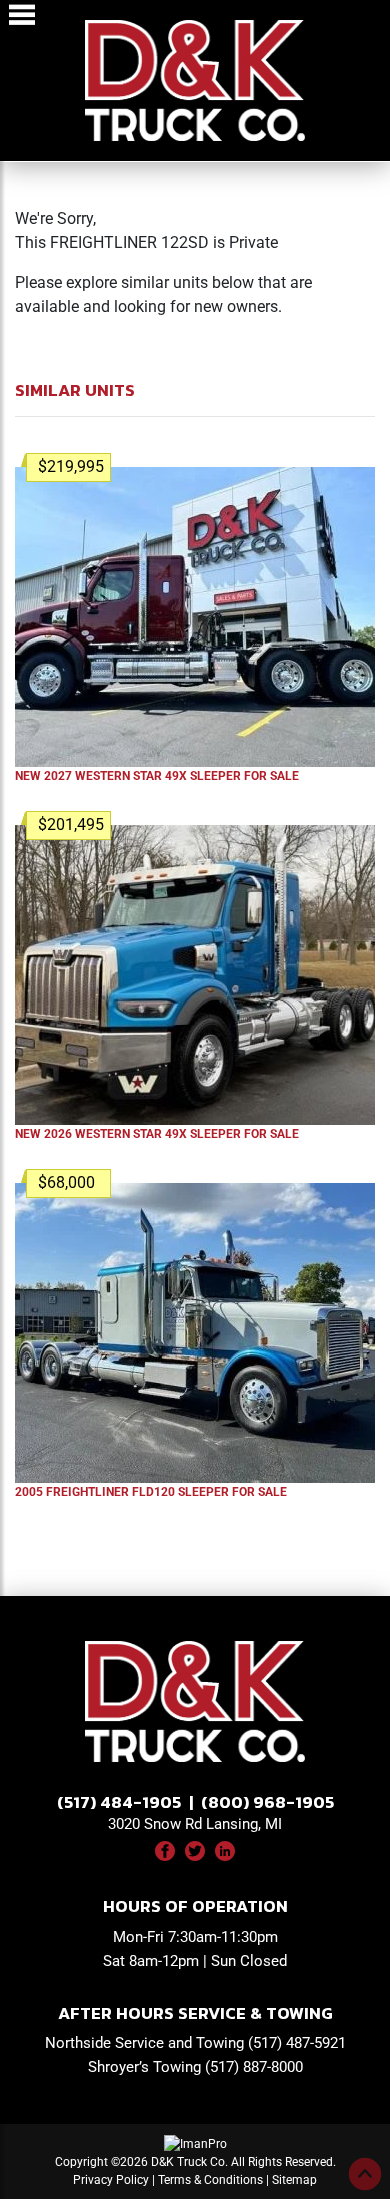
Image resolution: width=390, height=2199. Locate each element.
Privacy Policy (111, 2180)
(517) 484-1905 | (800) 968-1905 (195, 1802)
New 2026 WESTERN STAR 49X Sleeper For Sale (157, 1134)
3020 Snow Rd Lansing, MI (195, 1824)
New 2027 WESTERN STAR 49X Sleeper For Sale (157, 776)
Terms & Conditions (210, 2180)
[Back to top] (365, 2174)
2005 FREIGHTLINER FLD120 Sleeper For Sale (151, 1492)
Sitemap (294, 2180)
